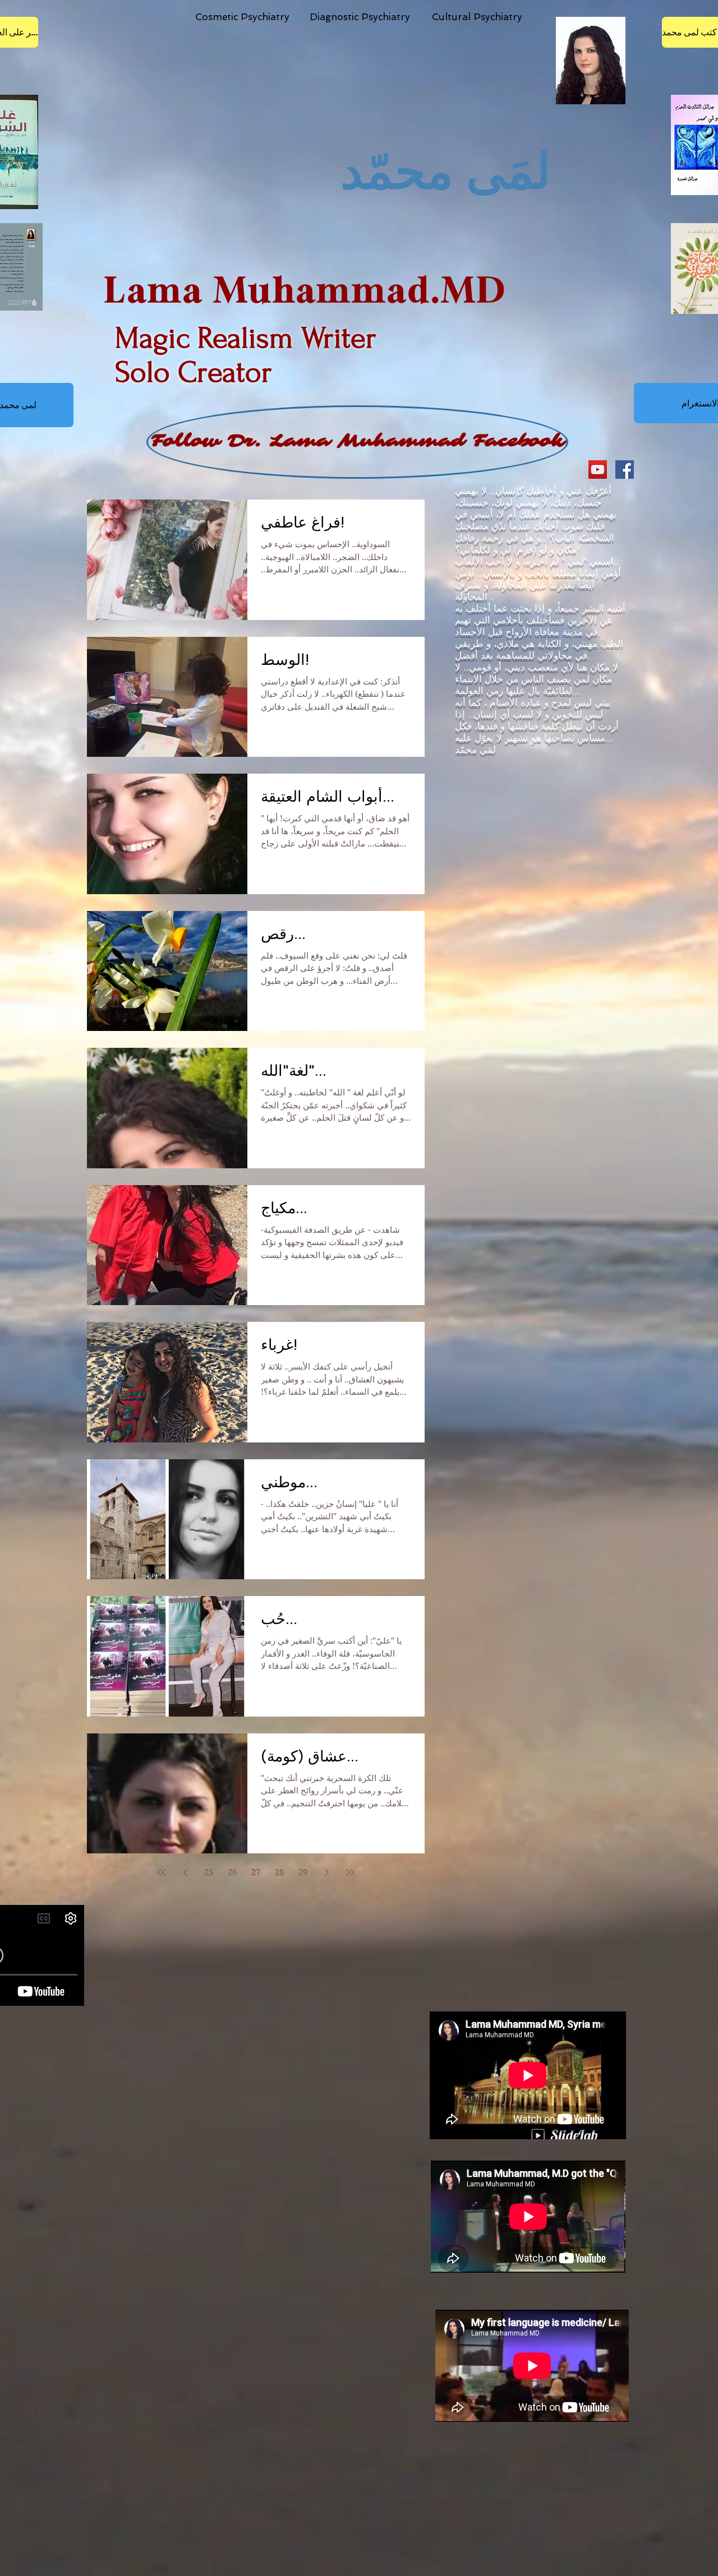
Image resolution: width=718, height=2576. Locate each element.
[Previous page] (185, 1872)
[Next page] (326, 1872)
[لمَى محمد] (598, 470)
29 (303, 1872)
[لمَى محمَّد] (625, 470)
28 (279, 1872)
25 (209, 1872)
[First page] (162, 1872)
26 (232, 1872)
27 (256, 1872)
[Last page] (350, 1872)
